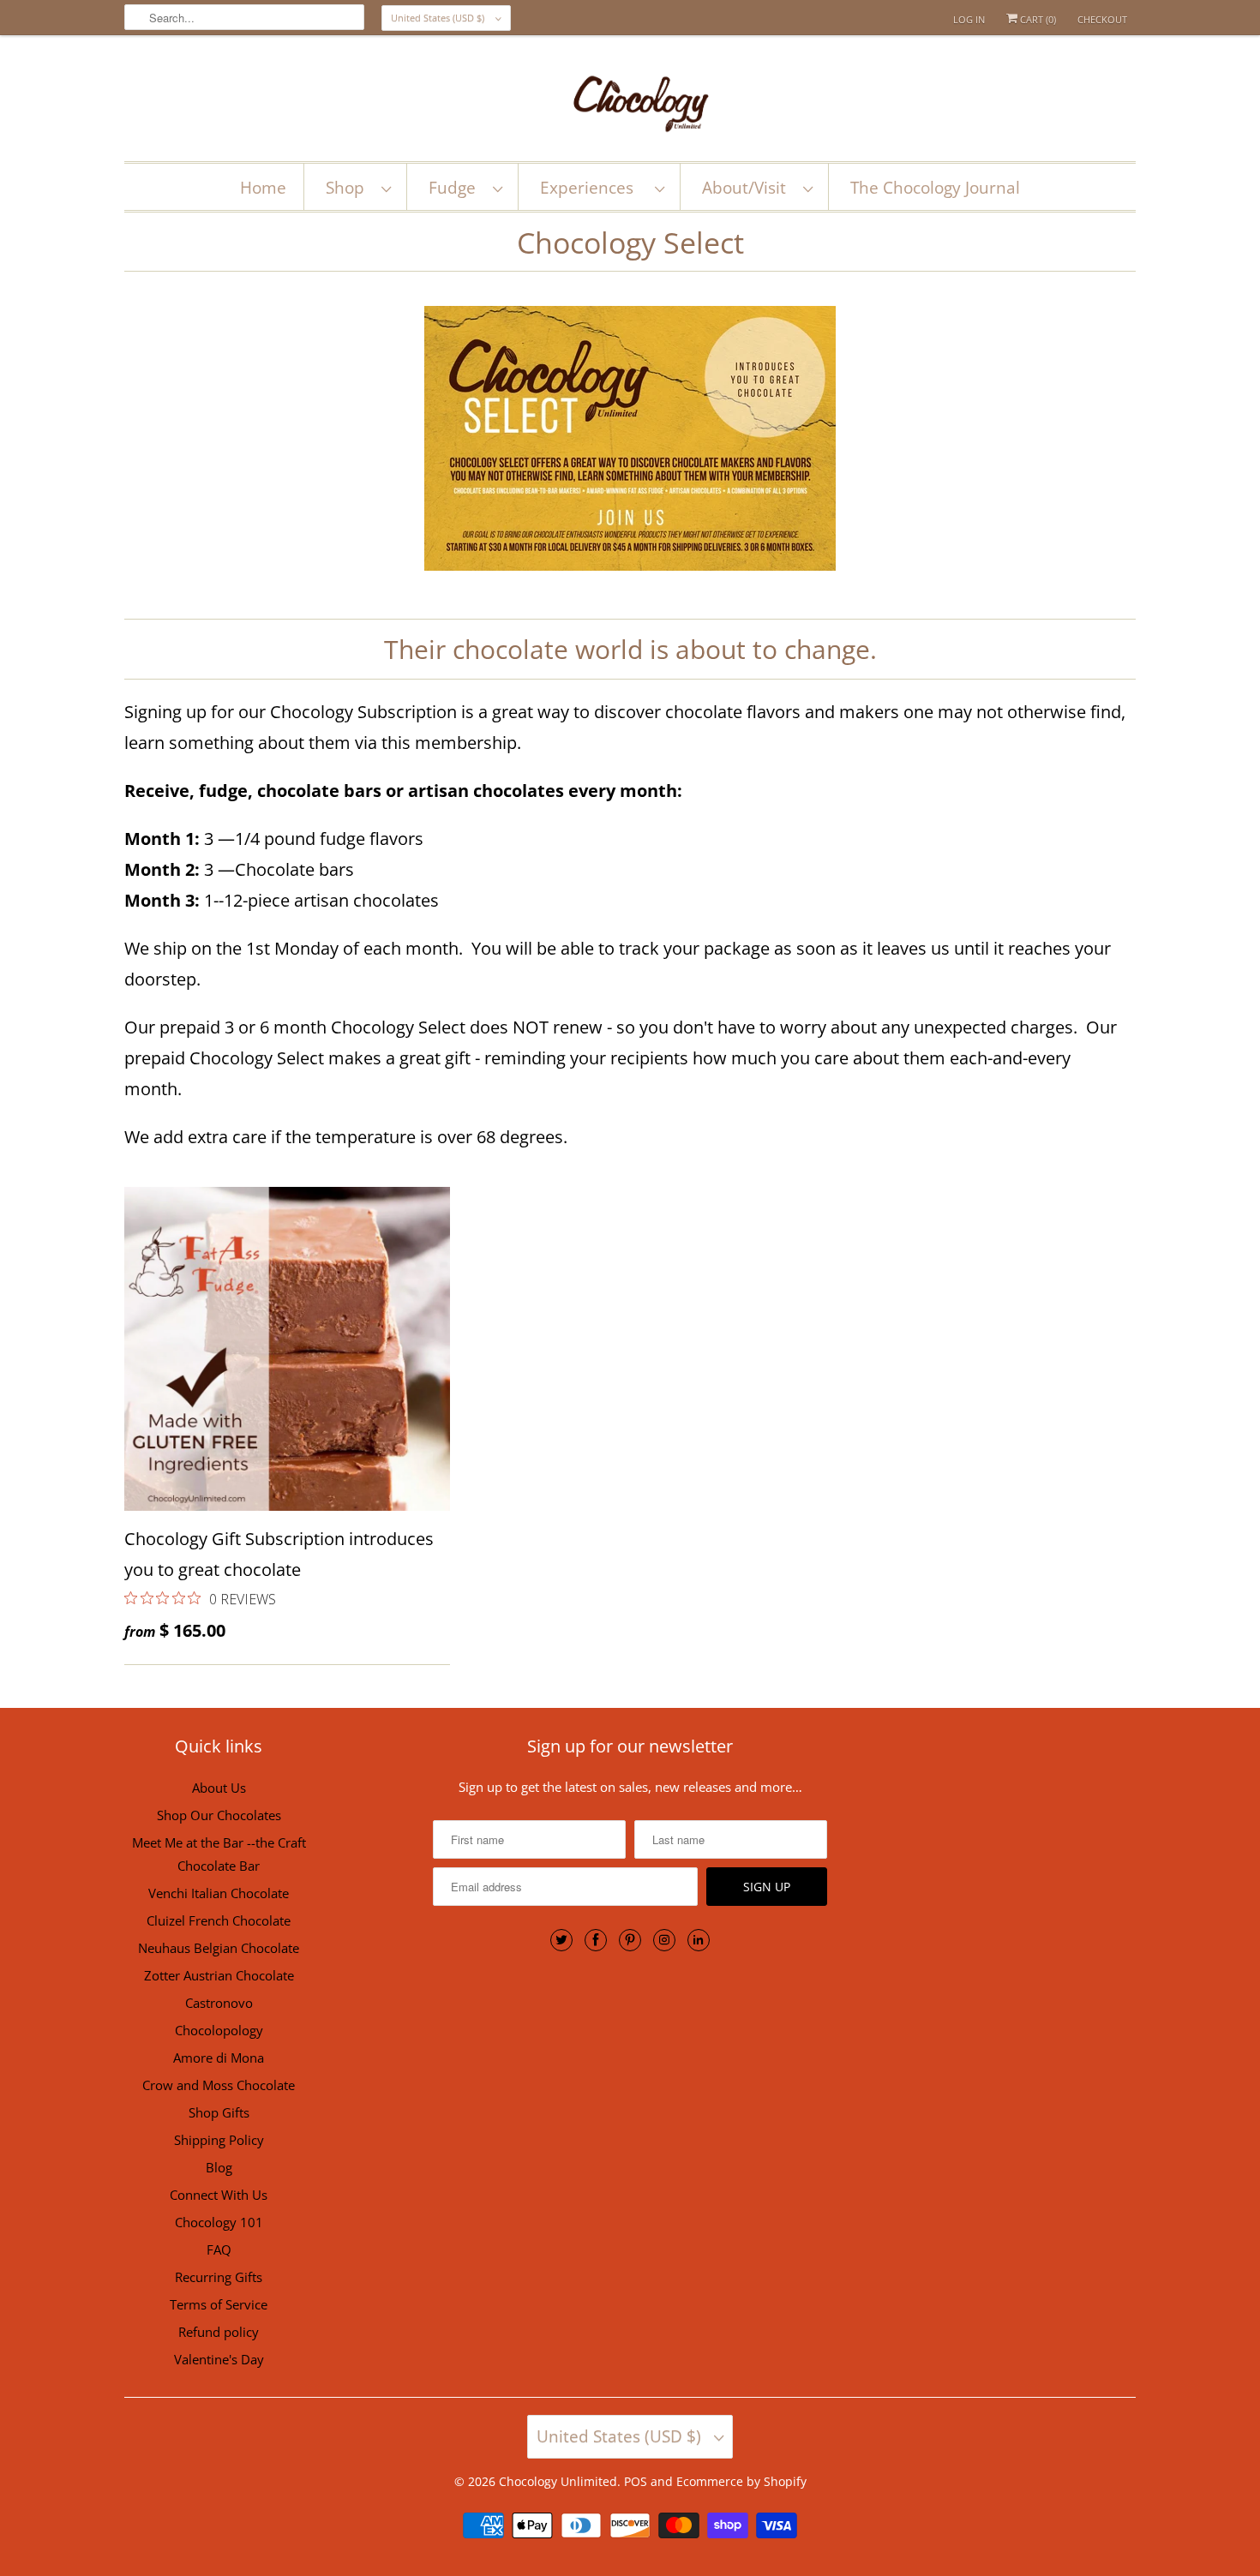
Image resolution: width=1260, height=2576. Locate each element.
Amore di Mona (219, 2058)
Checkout (1102, 19)
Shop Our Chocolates (219, 1815)
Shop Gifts (219, 2112)
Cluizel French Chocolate (219, 1920)
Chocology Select (630, 243)
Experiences (593, 188)
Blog (219, 2167)
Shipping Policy (219, 2140)
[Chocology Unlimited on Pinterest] (630, 1940)
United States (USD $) (439, 18)
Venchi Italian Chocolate (219, 1893)
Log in (969, 19)
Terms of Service (219, 2304)
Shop (349, 188)
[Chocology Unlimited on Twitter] (561, 1940)
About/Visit (748, 188)
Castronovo (219, 2003)
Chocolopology (219, 2030)
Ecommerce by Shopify (741, 2481)
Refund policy (219, 2332)
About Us (219, 1788)
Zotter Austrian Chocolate (219, 1975)
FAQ (219, 2250)
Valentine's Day (219, 2359)
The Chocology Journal (935, 188)
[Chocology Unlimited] (630, 102)
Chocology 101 (219, 2222)
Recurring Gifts (219, 2277)
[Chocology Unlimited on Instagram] (664, 1940)
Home (263, 188)
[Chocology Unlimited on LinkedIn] (699, 1940)
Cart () (1037, 19)
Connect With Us (219, 2195)
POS (636, 2481)
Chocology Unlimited (558, 2481)
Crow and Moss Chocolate (219, 2085)
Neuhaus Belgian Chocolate (219, 1948)
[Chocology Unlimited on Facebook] (596, 1940)
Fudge (456, 188)
